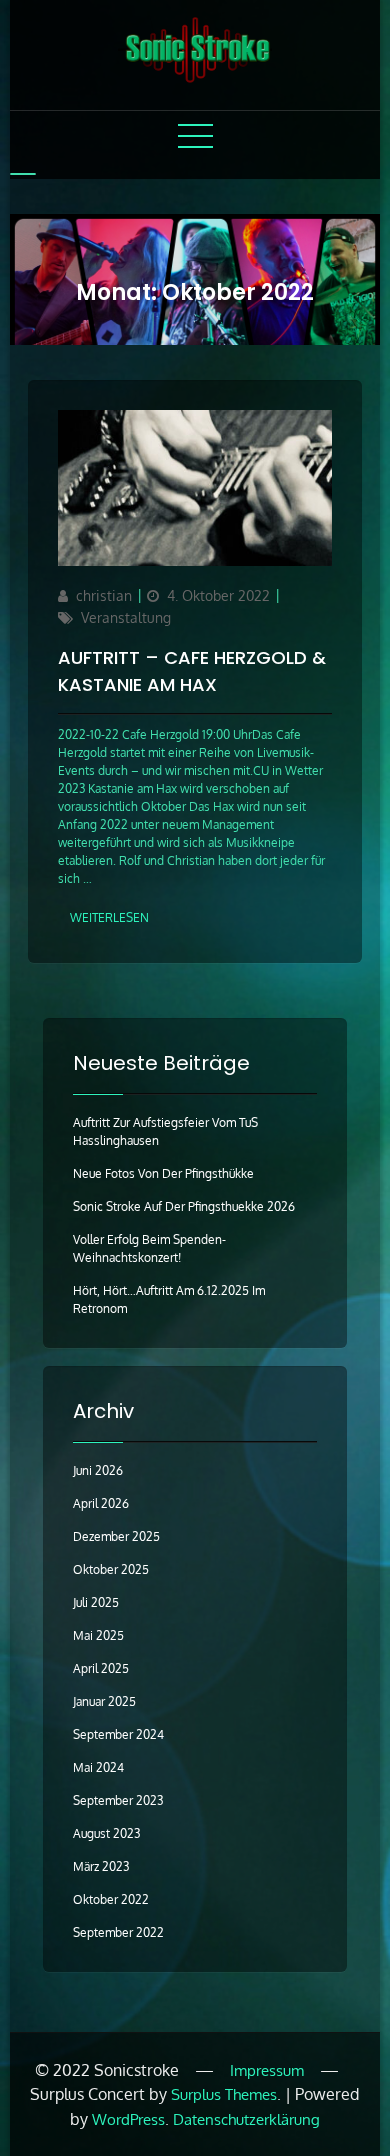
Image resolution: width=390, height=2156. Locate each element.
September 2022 (118, 1932)
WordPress (128, 2119)
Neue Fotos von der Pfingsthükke (163, 1173)
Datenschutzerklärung (246, 2119)
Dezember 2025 (116, 1536)
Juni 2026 (98, 1470)
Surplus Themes (224, 2094)
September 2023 (118, 1800)
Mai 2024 (98, 1767)
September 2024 (118, 1734)
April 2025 (101, 1668)
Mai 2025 (98, 1635)
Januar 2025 (104, 1701)
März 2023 (101, 1866)
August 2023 (106, 1833)
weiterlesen (109, 917)
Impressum (267, 2070)
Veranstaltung (126, 617)
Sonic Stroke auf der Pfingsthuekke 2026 (184, 1206)
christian (104, 595)
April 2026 (101, 1503)
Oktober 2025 (111, 1569)
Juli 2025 (96, 1602)
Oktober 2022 (111, 1899)
